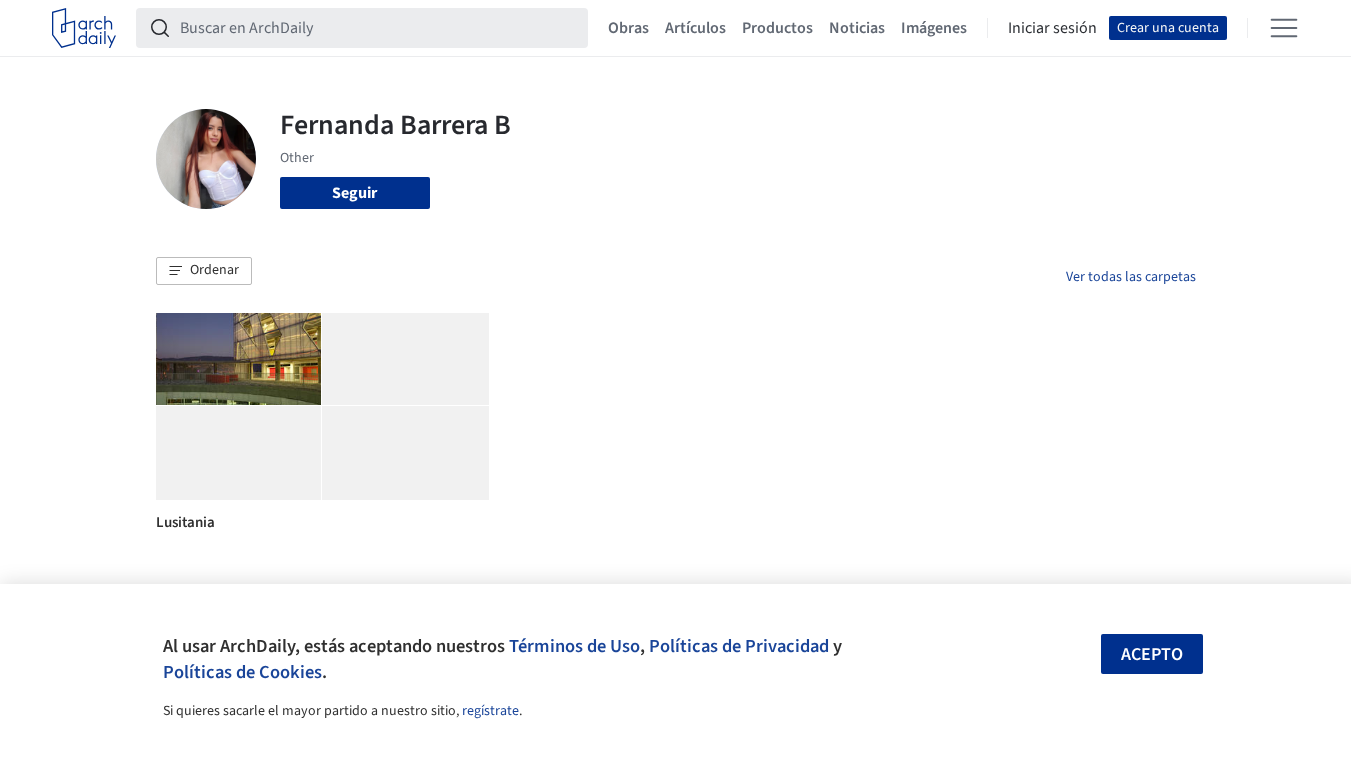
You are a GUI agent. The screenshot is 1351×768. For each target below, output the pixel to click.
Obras (628, 28)
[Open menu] (1284, 28)
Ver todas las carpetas (1131, 277)
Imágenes (934, 28)
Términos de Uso (574, 646)
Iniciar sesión (1052, 28)
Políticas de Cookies (242, 672)
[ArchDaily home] (84, 28)
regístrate (490, 711)
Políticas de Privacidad (739, 646)
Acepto (1152, 654)
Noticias (857, 28)
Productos (777, 28)
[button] (204, 271)
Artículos (695, 28)
